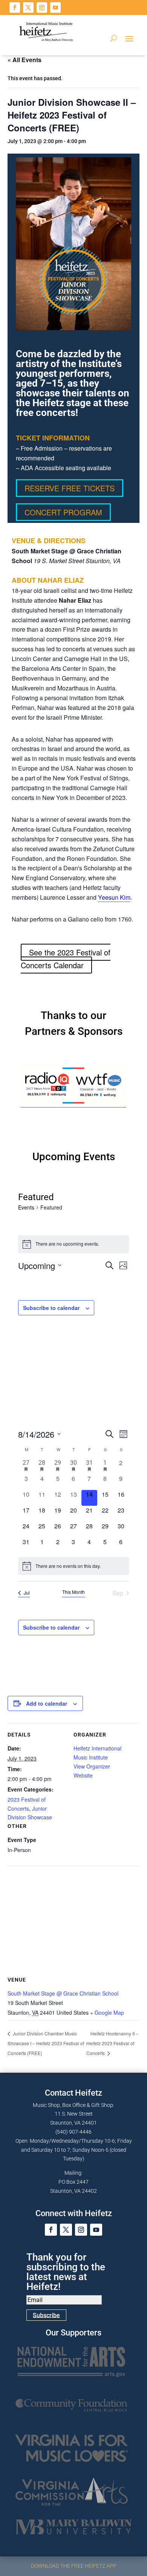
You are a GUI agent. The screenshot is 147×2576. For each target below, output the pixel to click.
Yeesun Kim (114, 897)
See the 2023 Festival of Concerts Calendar (66, 959)
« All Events (24, 60)
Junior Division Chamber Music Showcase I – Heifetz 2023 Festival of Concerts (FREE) (46, 2043)
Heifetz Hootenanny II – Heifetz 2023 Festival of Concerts (112, 2043)
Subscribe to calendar (51, 1308)
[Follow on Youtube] (55, 8)
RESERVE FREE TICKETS (70, 488)
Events (26, 1207)
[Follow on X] (28, 8)
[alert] (73, 1566)
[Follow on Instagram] (42, 8)
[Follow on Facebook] (15, 8)
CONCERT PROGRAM (63, 512)
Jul (27, 1593)
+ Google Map (107, 2012)
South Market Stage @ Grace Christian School (63, 1993)
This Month (73, 1592)
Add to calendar (47, 1703)
